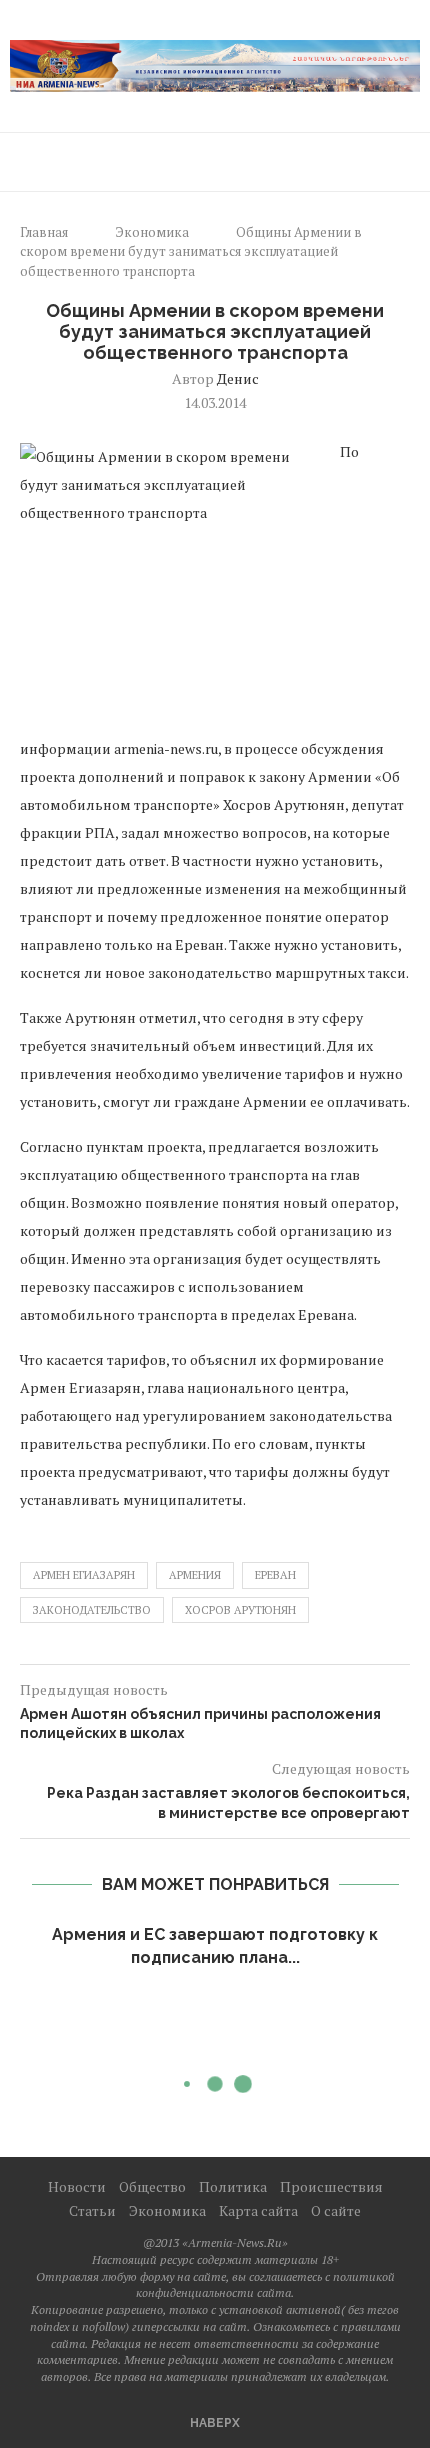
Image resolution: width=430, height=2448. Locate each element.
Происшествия (331, 2186)
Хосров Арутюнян (240, 1610)
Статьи (92, 2210)
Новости (77, 2186)
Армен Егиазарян (84, 1575)
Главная (44, 232)
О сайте (336, 2210)
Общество (152, 2186)
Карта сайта (258, 2210)
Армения (195, 1575)
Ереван (275, 1575)
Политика (233, 2186)
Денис (238, 378)
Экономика (152, 232)
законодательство (92, 1610)
